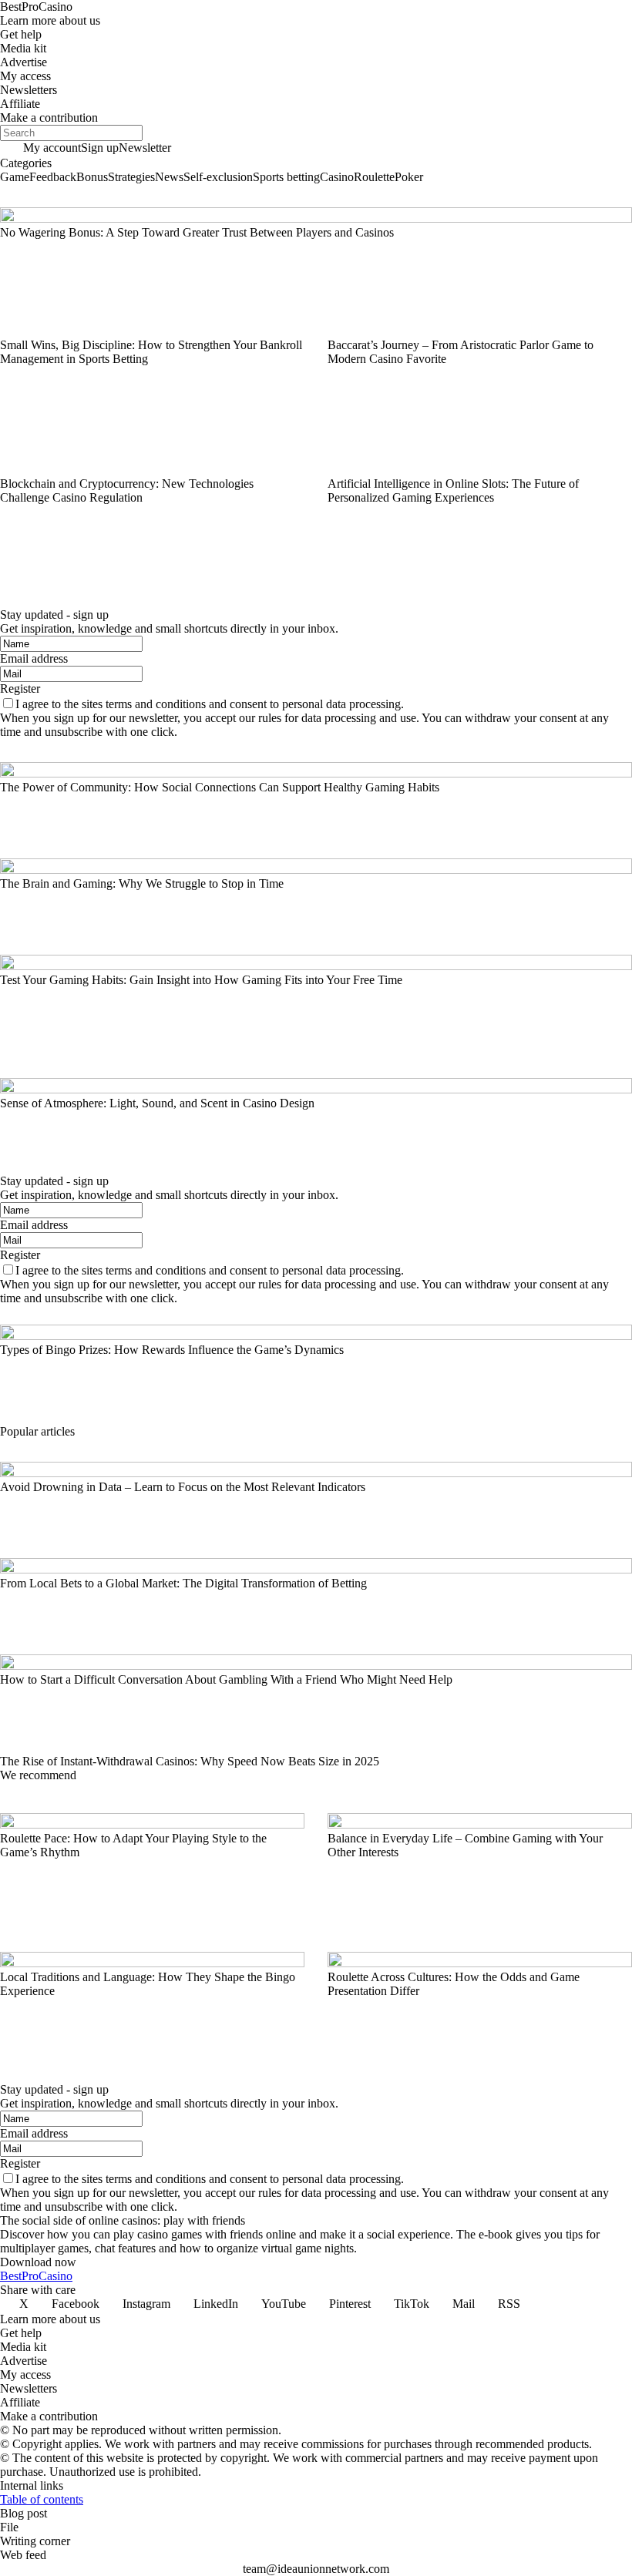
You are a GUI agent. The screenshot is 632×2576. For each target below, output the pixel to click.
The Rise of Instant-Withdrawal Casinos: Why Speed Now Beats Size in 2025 (190, 1761)
